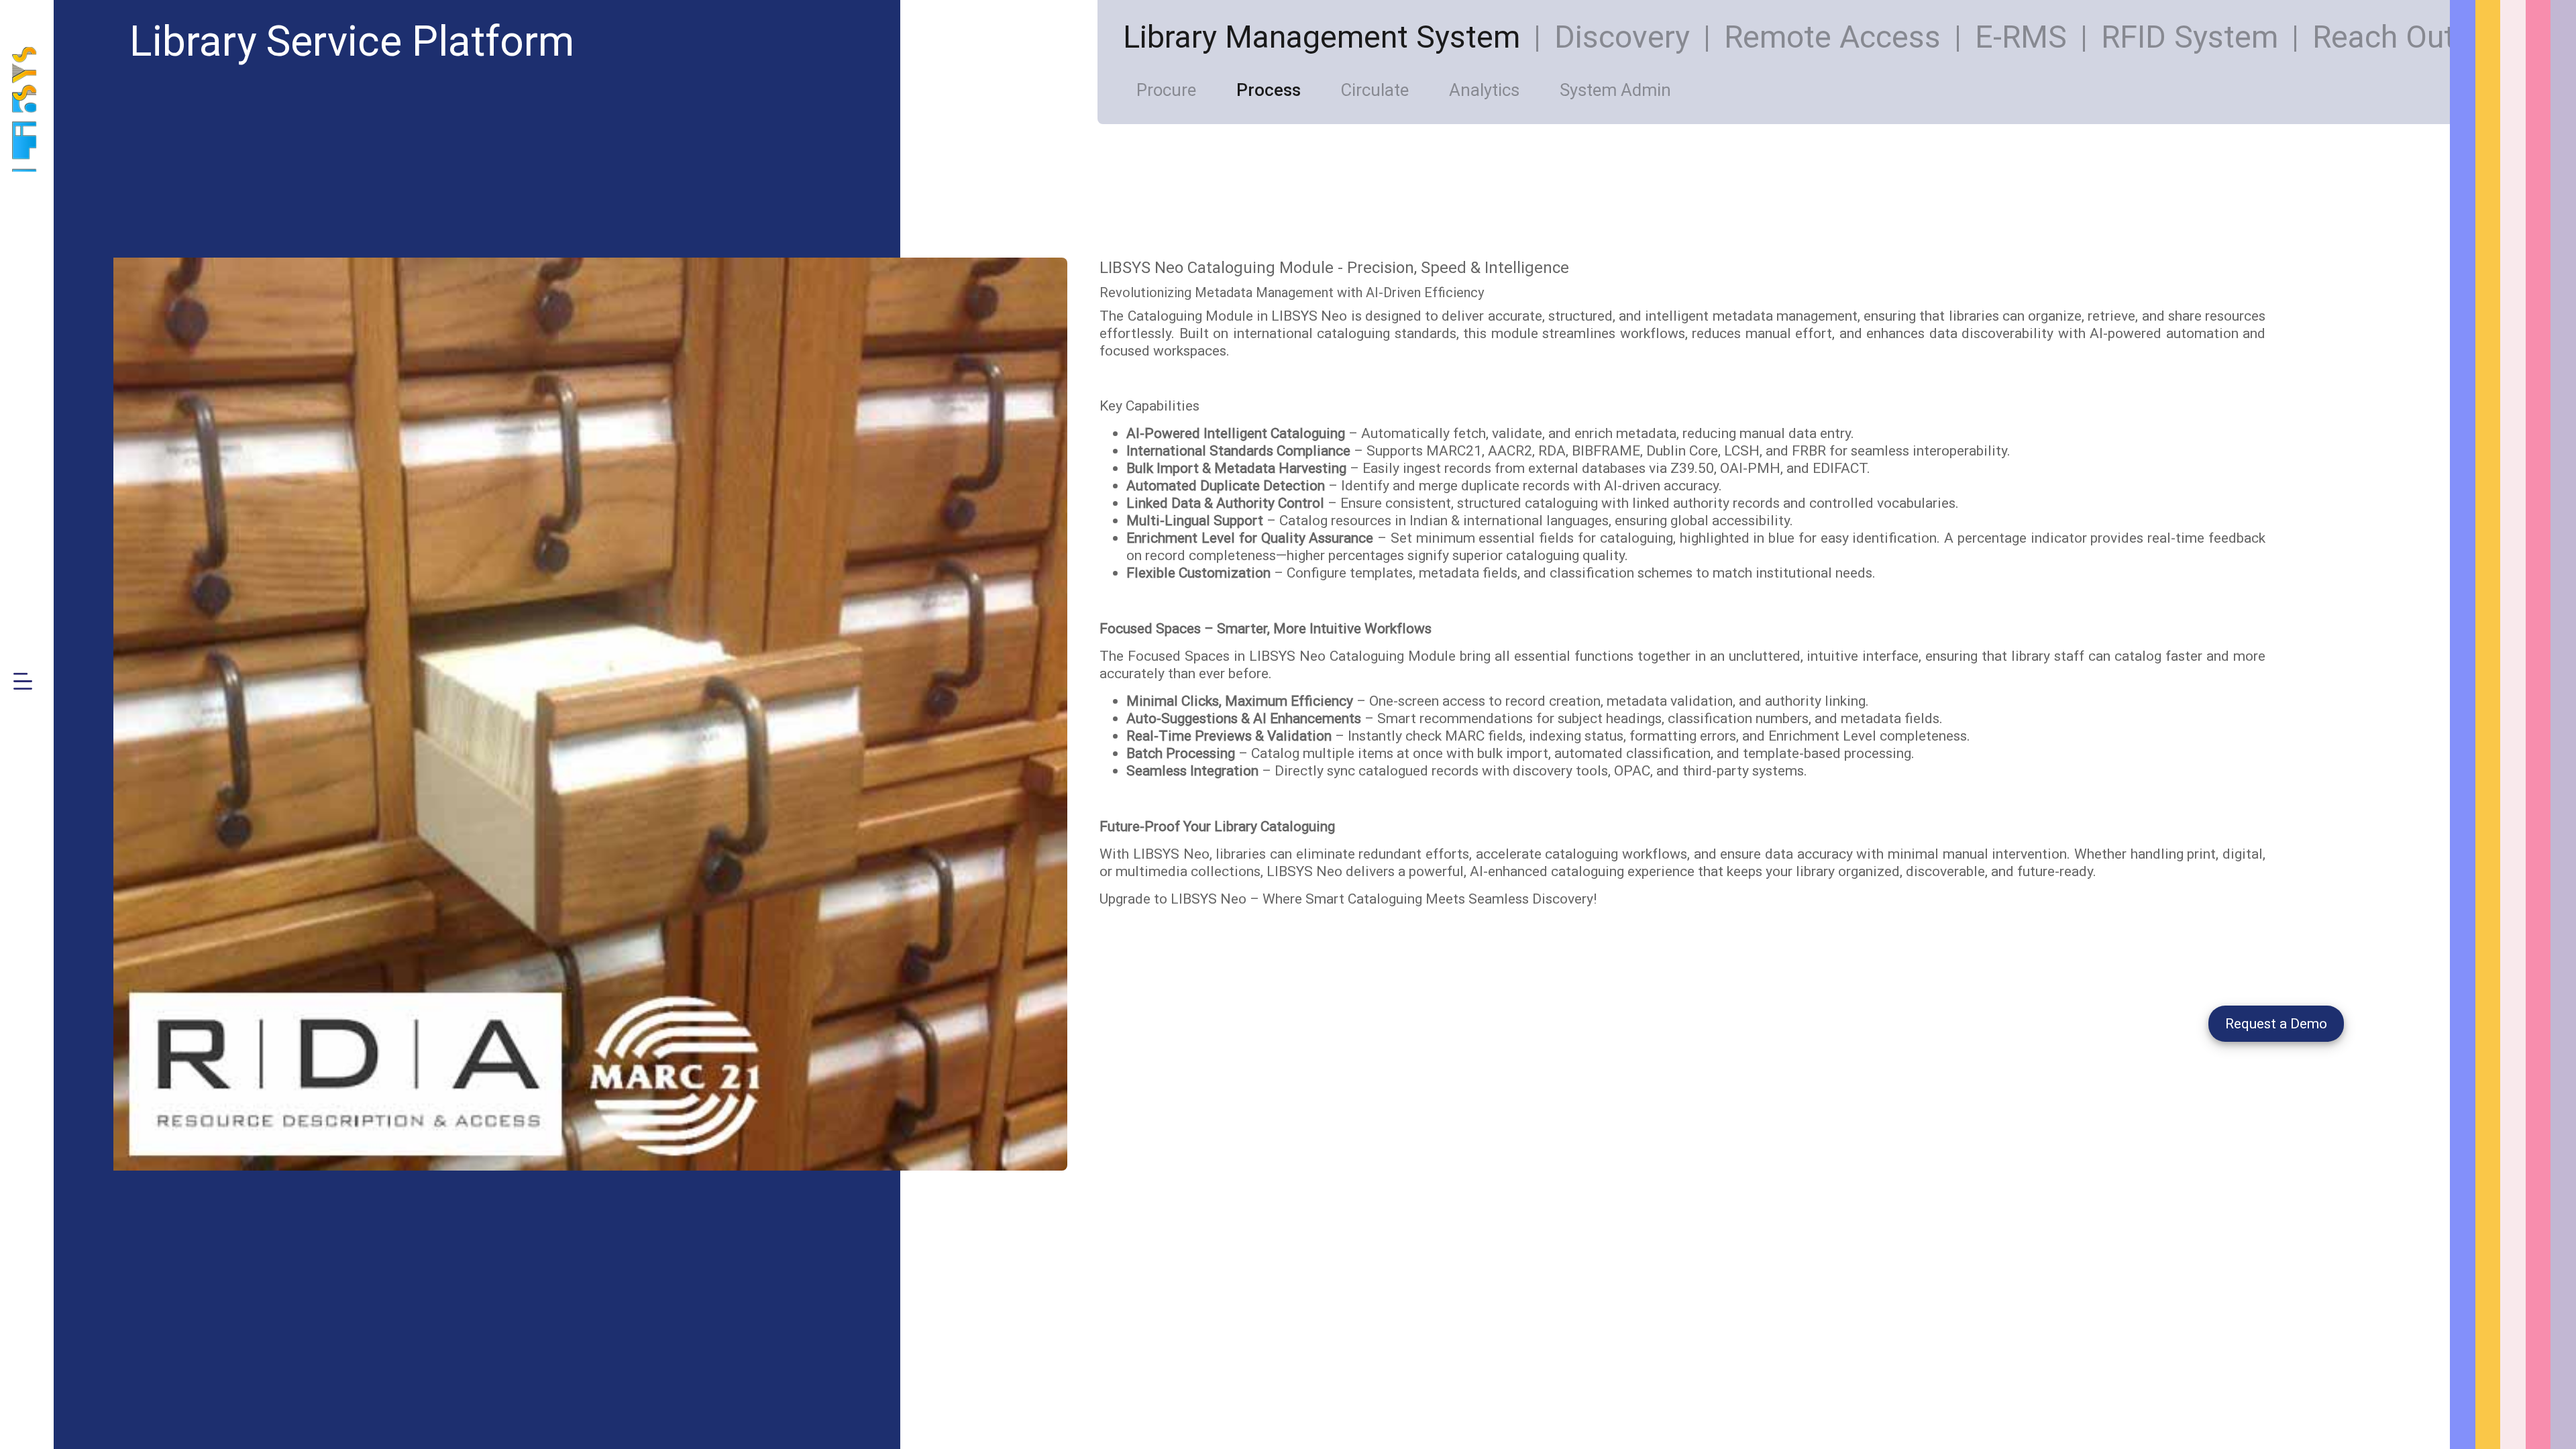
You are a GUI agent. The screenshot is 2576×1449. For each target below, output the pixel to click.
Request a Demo (2276, 1024)
